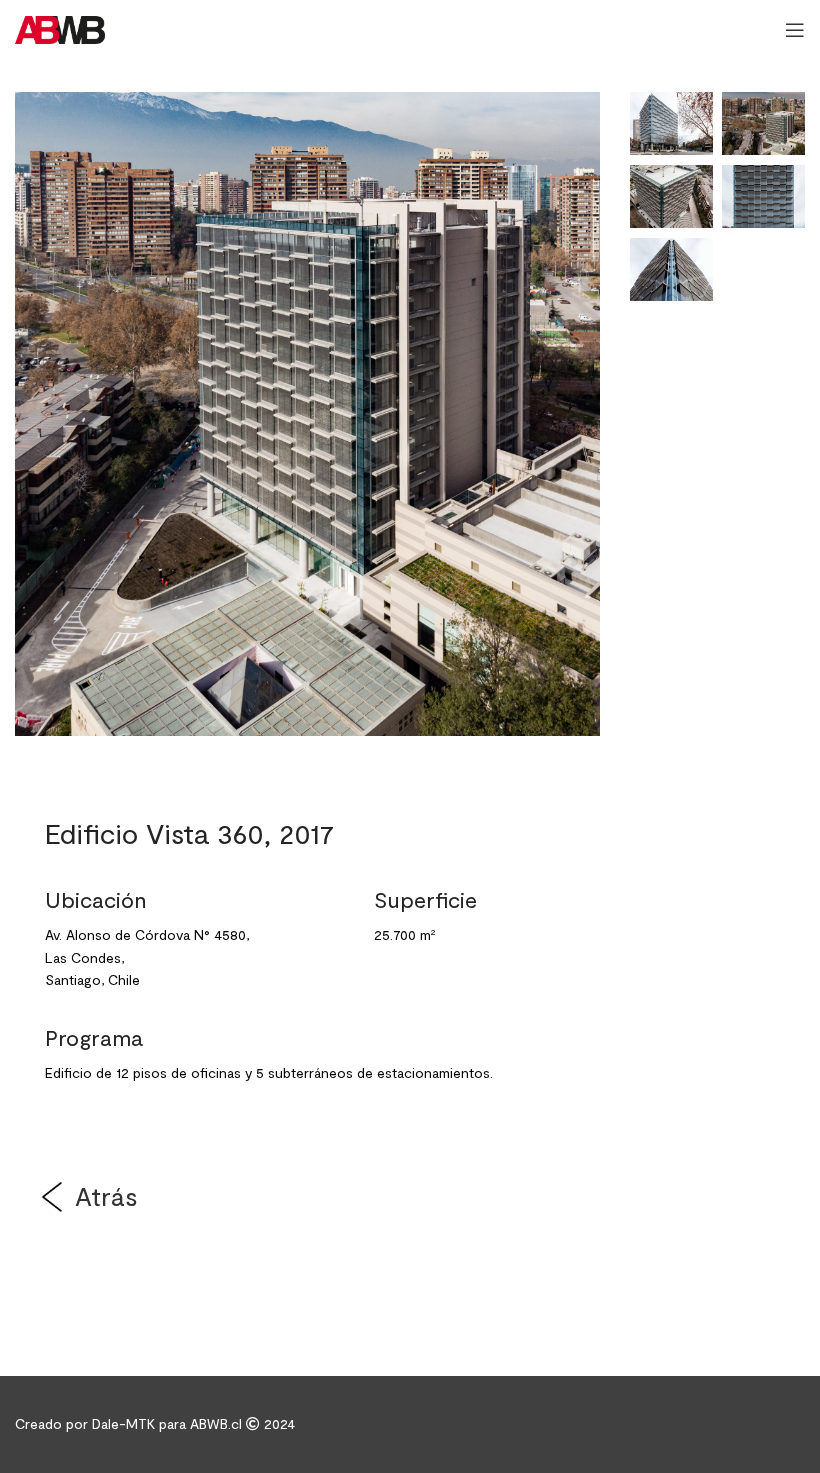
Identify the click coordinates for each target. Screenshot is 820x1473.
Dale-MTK (125, 1423)
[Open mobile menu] (795, 30)
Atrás (106, 1195)
